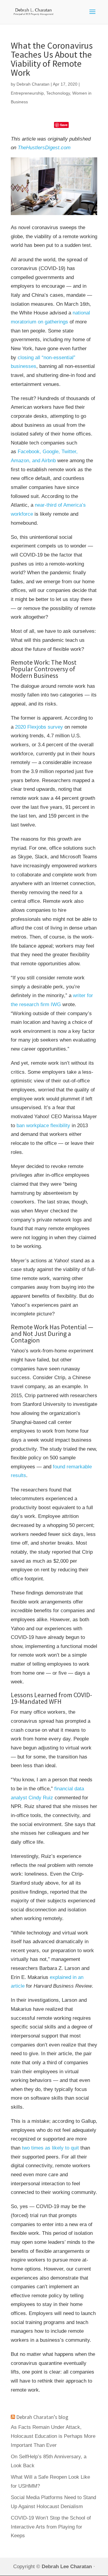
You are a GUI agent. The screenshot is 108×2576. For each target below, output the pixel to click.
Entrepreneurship (27, 93)
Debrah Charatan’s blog (42, 2417)
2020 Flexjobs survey (39, 727)
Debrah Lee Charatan (67, 2566)
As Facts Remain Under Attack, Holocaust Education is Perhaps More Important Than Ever (53, 2436)
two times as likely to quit (50, 2148)
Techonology (58, 93)
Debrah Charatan (33, 84)
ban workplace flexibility (43, 1125)
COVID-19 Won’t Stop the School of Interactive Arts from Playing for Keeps (51, 2527)
